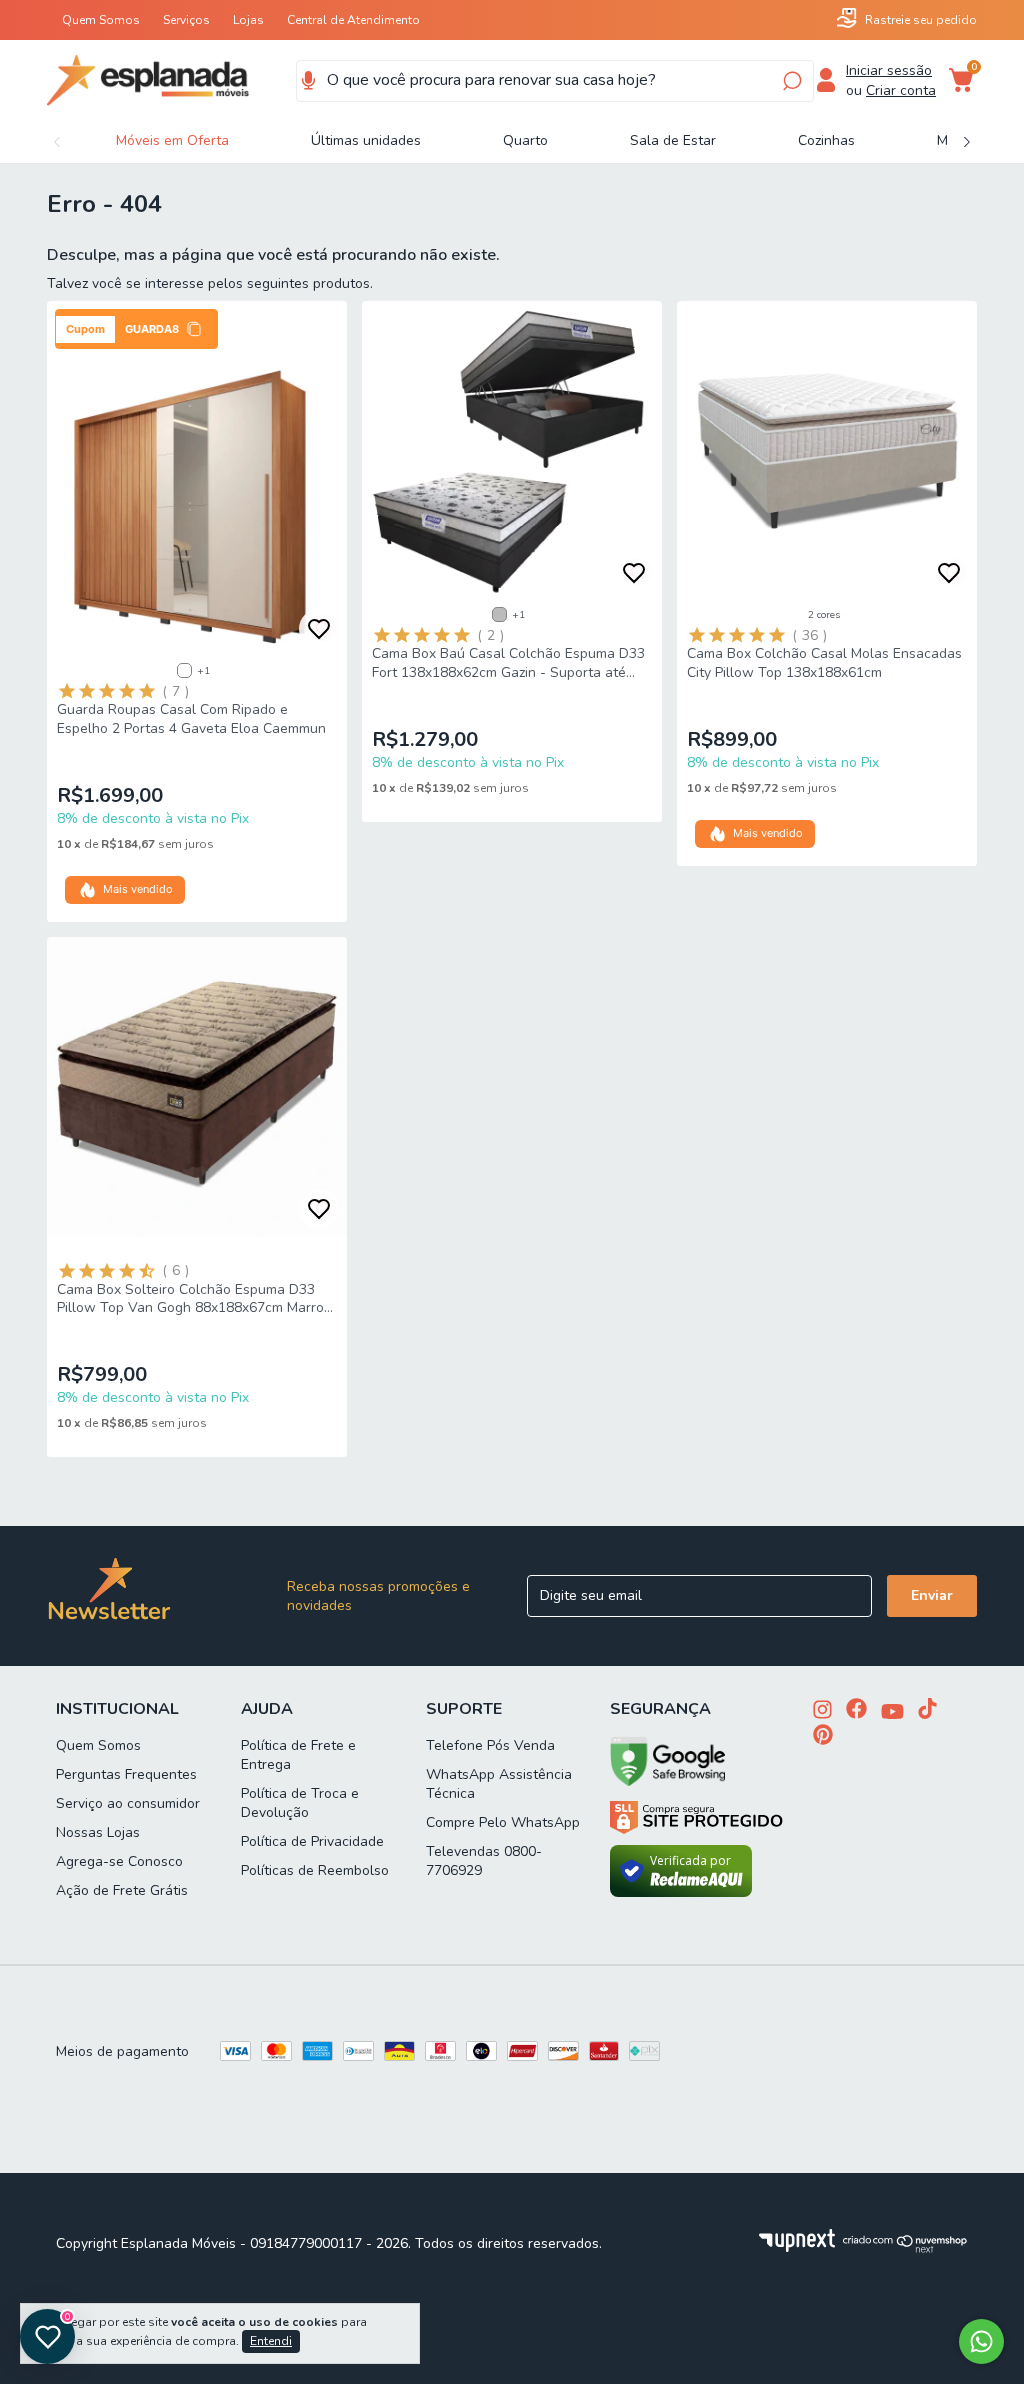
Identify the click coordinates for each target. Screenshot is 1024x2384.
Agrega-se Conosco (119, 1861)
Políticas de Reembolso (315, 1870)
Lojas (248, 20)
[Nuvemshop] (905, 2248)
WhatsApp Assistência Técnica (499, 1784)
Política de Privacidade (312, 1841)
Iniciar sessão (889, 70)
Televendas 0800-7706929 (484, 1861)
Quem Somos (101, 20)
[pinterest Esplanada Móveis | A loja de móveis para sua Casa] (823, 1736)
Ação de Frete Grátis (122, 1890)
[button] (136, 329)
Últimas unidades (366, 140)
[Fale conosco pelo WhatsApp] (981, 2341)
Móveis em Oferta (172, 140)
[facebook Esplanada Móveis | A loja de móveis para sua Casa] (856, 1710)
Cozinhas (826, 140)
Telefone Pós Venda (490, 1745)
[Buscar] (790, 81)
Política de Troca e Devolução (300, 1803)
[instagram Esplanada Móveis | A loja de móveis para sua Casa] (822, 1711)
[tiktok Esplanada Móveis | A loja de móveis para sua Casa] (927, 1710)
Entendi (271, 2341)
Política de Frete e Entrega (298, 1755)
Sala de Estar (673, 140)
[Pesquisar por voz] (308, 81)
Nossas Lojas (98, 1832)
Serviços (186, 20)
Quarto (525, 140)
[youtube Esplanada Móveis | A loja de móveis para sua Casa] (892, 1713)
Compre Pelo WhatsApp (503, 1822)
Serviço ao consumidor (128, 1803)
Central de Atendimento (353, 20)
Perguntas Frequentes (126, 1774)
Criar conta (901, 90)
